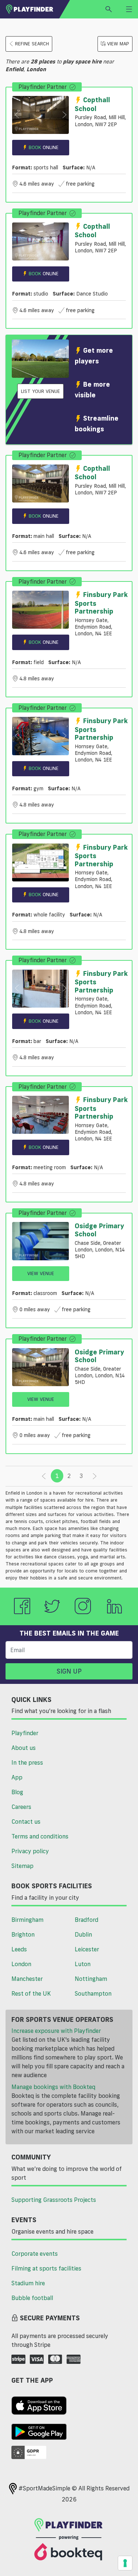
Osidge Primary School (99, 1230)
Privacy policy (30, 1851)
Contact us (26, 1821)
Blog (17, 1792)
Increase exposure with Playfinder (56, 2031)
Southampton (93, 1993)
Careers (21, 1807)
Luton (83, 1964)
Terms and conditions (40, 1836)
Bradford (86, 1920)
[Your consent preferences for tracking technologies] (125, 2563)
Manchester (27, 1979)
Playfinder (25, 1733)
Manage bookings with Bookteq (53, 2087)
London (21, 1964)
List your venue (40, 391)
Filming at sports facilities (46, 2268)
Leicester (87, 1949)
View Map (118, 44)
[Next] (95, 1476)
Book (44, 147)
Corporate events (35, 2254)
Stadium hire (28, 2283)
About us (24, 1748)
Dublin (83, 1934)
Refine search (32, 44)
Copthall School (92, 104)
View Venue (41, 1273)
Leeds (19, 1949)
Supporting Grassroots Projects (54, 2200)
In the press (27, 1762)
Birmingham (27, 1920)
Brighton (23, 1934)
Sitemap (22, 1866)
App (17, 1777)
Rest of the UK (31, 1993)
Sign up (69, 1671)
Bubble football (32, 2298)
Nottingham (91, 1979)
